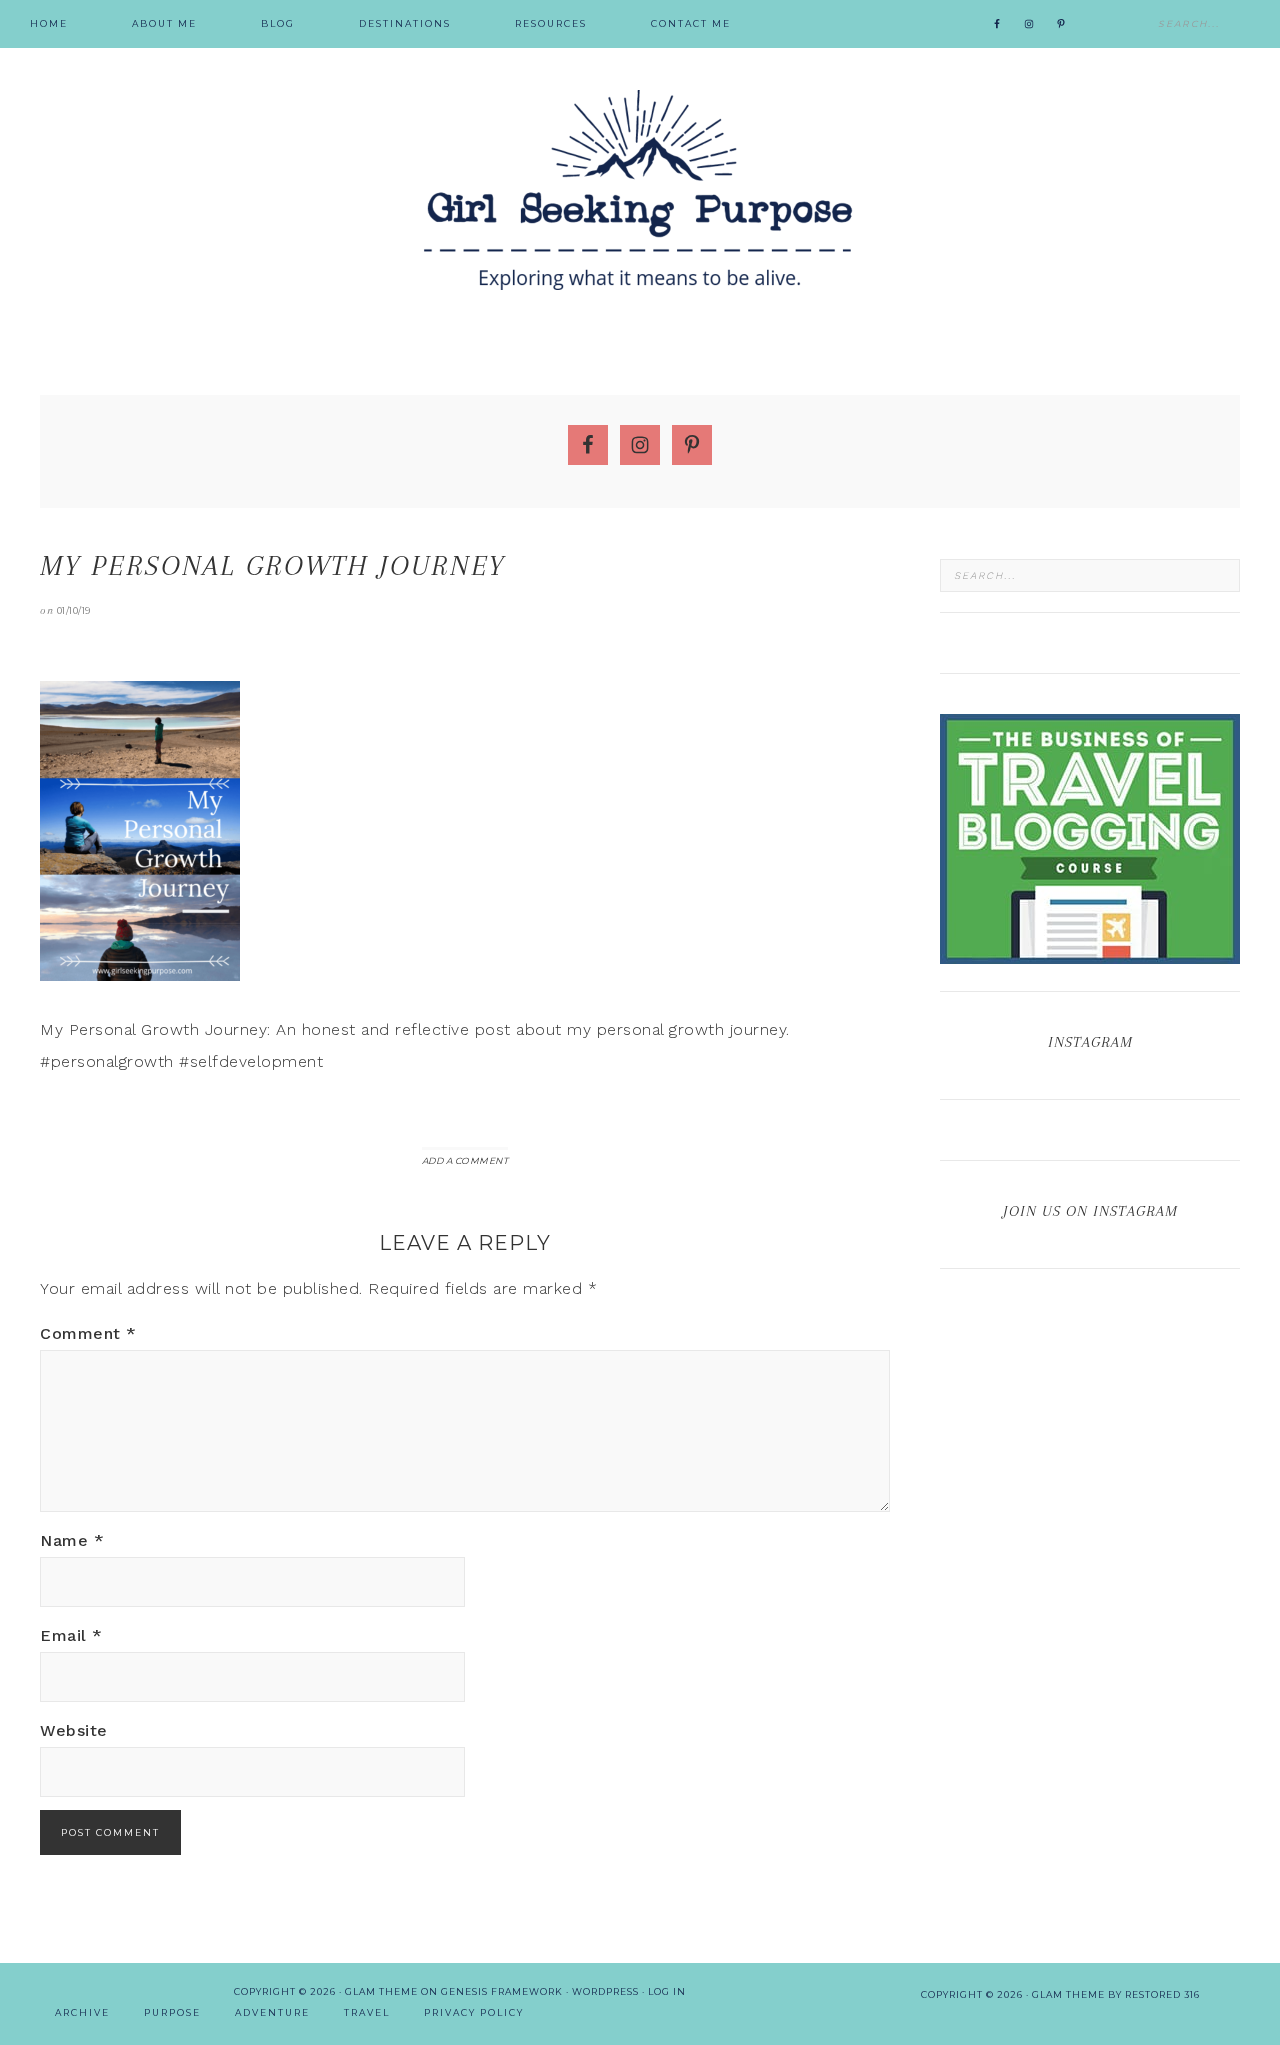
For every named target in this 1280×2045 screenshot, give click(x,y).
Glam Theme (381, 1991)
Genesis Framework (502, 1991)
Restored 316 (1162, 1994)
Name (72, 1540)
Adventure (272, 2012)
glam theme (1068, 1994)
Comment (88, 1333)
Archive (82, 2012)
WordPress (605, 1991)
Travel (367, 2012)
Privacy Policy (474, 2012)
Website (74, 1730)
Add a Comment (465, 1160)
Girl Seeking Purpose (640, 190)
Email (71, 1635)
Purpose (172, 2012)
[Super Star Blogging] (1090, 954)
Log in (667, 1991)
